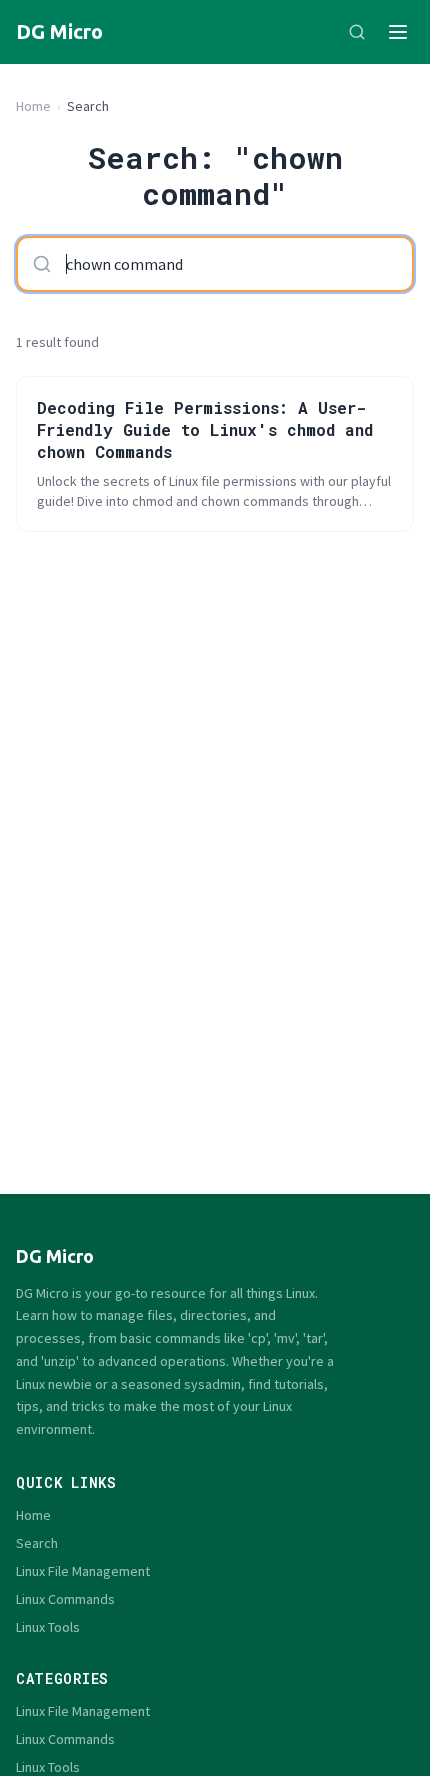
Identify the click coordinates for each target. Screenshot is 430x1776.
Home (33, 106)
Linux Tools (48, 1627)
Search (37, 1543)
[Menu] (398, 32)
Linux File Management (83, 1571)
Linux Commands (65, 1599)
